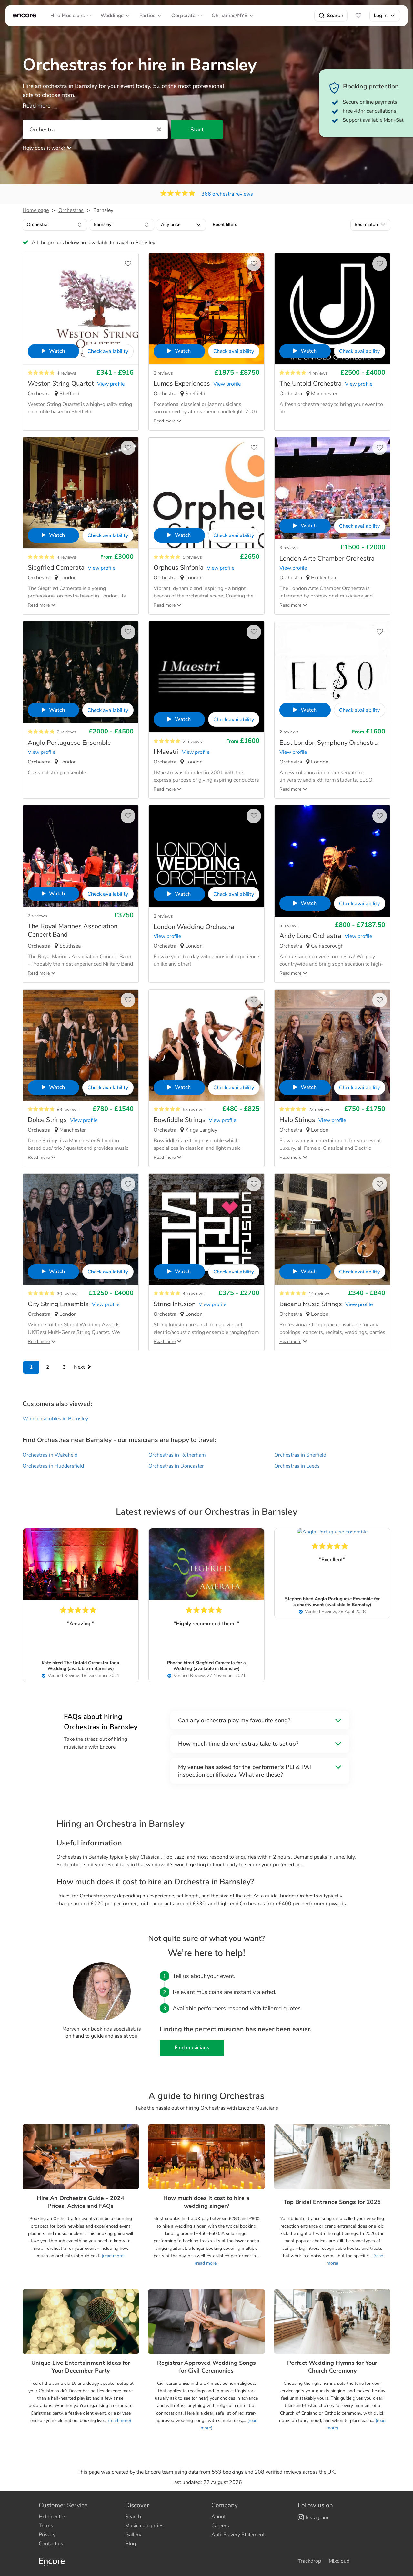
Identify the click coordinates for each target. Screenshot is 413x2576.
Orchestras (71, 210)
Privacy (47, 2535)
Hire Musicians (67, 15)
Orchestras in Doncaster (176, 1466)
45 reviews (194, 1294)
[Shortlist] (358, 16)
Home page (36, 210)
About (218, 2517)
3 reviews (289, 548)
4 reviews (66, 373)
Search (335, 15)
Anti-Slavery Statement (238, 2535)
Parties (147, 15)
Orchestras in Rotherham (177, 1455)
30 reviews (68, 1294)
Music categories (144, 2526)
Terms (46, 2526)
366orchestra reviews (227, 194)
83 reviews (68, 1110)
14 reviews (319, 1294)
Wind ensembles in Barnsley (55, 1419)
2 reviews (163, 373)
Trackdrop (309, 2561)
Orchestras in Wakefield (50, 1455)
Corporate (183, 15)
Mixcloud (339, 2561)
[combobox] (55, 225)
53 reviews (194, 1110)
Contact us (51, 2544)
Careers (220, 2526)
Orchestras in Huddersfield (53, 1466)
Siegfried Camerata (215, 1663)
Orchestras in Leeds (297, 1466)
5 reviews (192, 557)
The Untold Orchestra (86, 1663)
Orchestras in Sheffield (300, 1455)
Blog (131, 2544)
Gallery (133, 2535)
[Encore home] (25, 16)
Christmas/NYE (229, 15)
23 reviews (319, 1110)
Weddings (112, 15)
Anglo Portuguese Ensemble (344, 1599)
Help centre (52, 2517)
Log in (381, 15)
